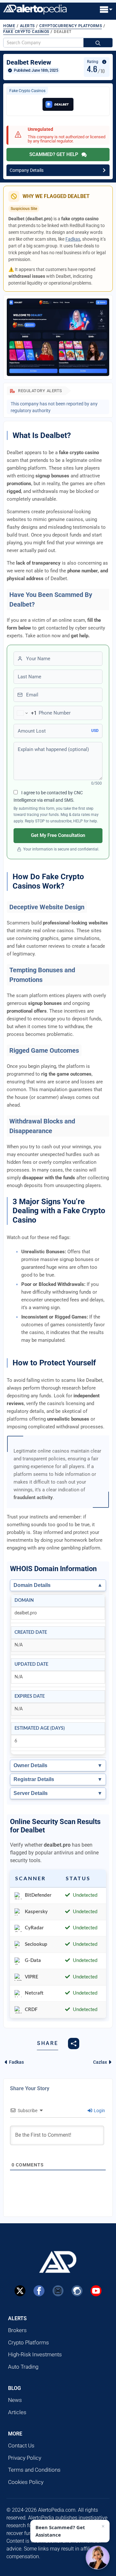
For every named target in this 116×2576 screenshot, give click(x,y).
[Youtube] (96, 2291)
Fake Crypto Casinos (26, 32)
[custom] (58, 2291)
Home (9, 26)
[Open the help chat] (98, 2558)
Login (99, 2111)
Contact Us (21, 2446)
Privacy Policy (25, 2458)
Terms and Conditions (34, 2470)
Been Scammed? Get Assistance (60, 2531)
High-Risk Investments (35, 2354)
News (15, 2400)
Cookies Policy (26, 2482)
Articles (17, 2412)
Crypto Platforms (29, 2342)
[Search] (98, 43)
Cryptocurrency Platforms (71, 26)
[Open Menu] (106, 10)
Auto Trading (23, 2367)
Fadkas (73, 239)
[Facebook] (39, 2291)
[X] (20, 2291)
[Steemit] (77, 2291)
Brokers (17, 2330)
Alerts (27, 26)
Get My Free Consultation (58, 835)
